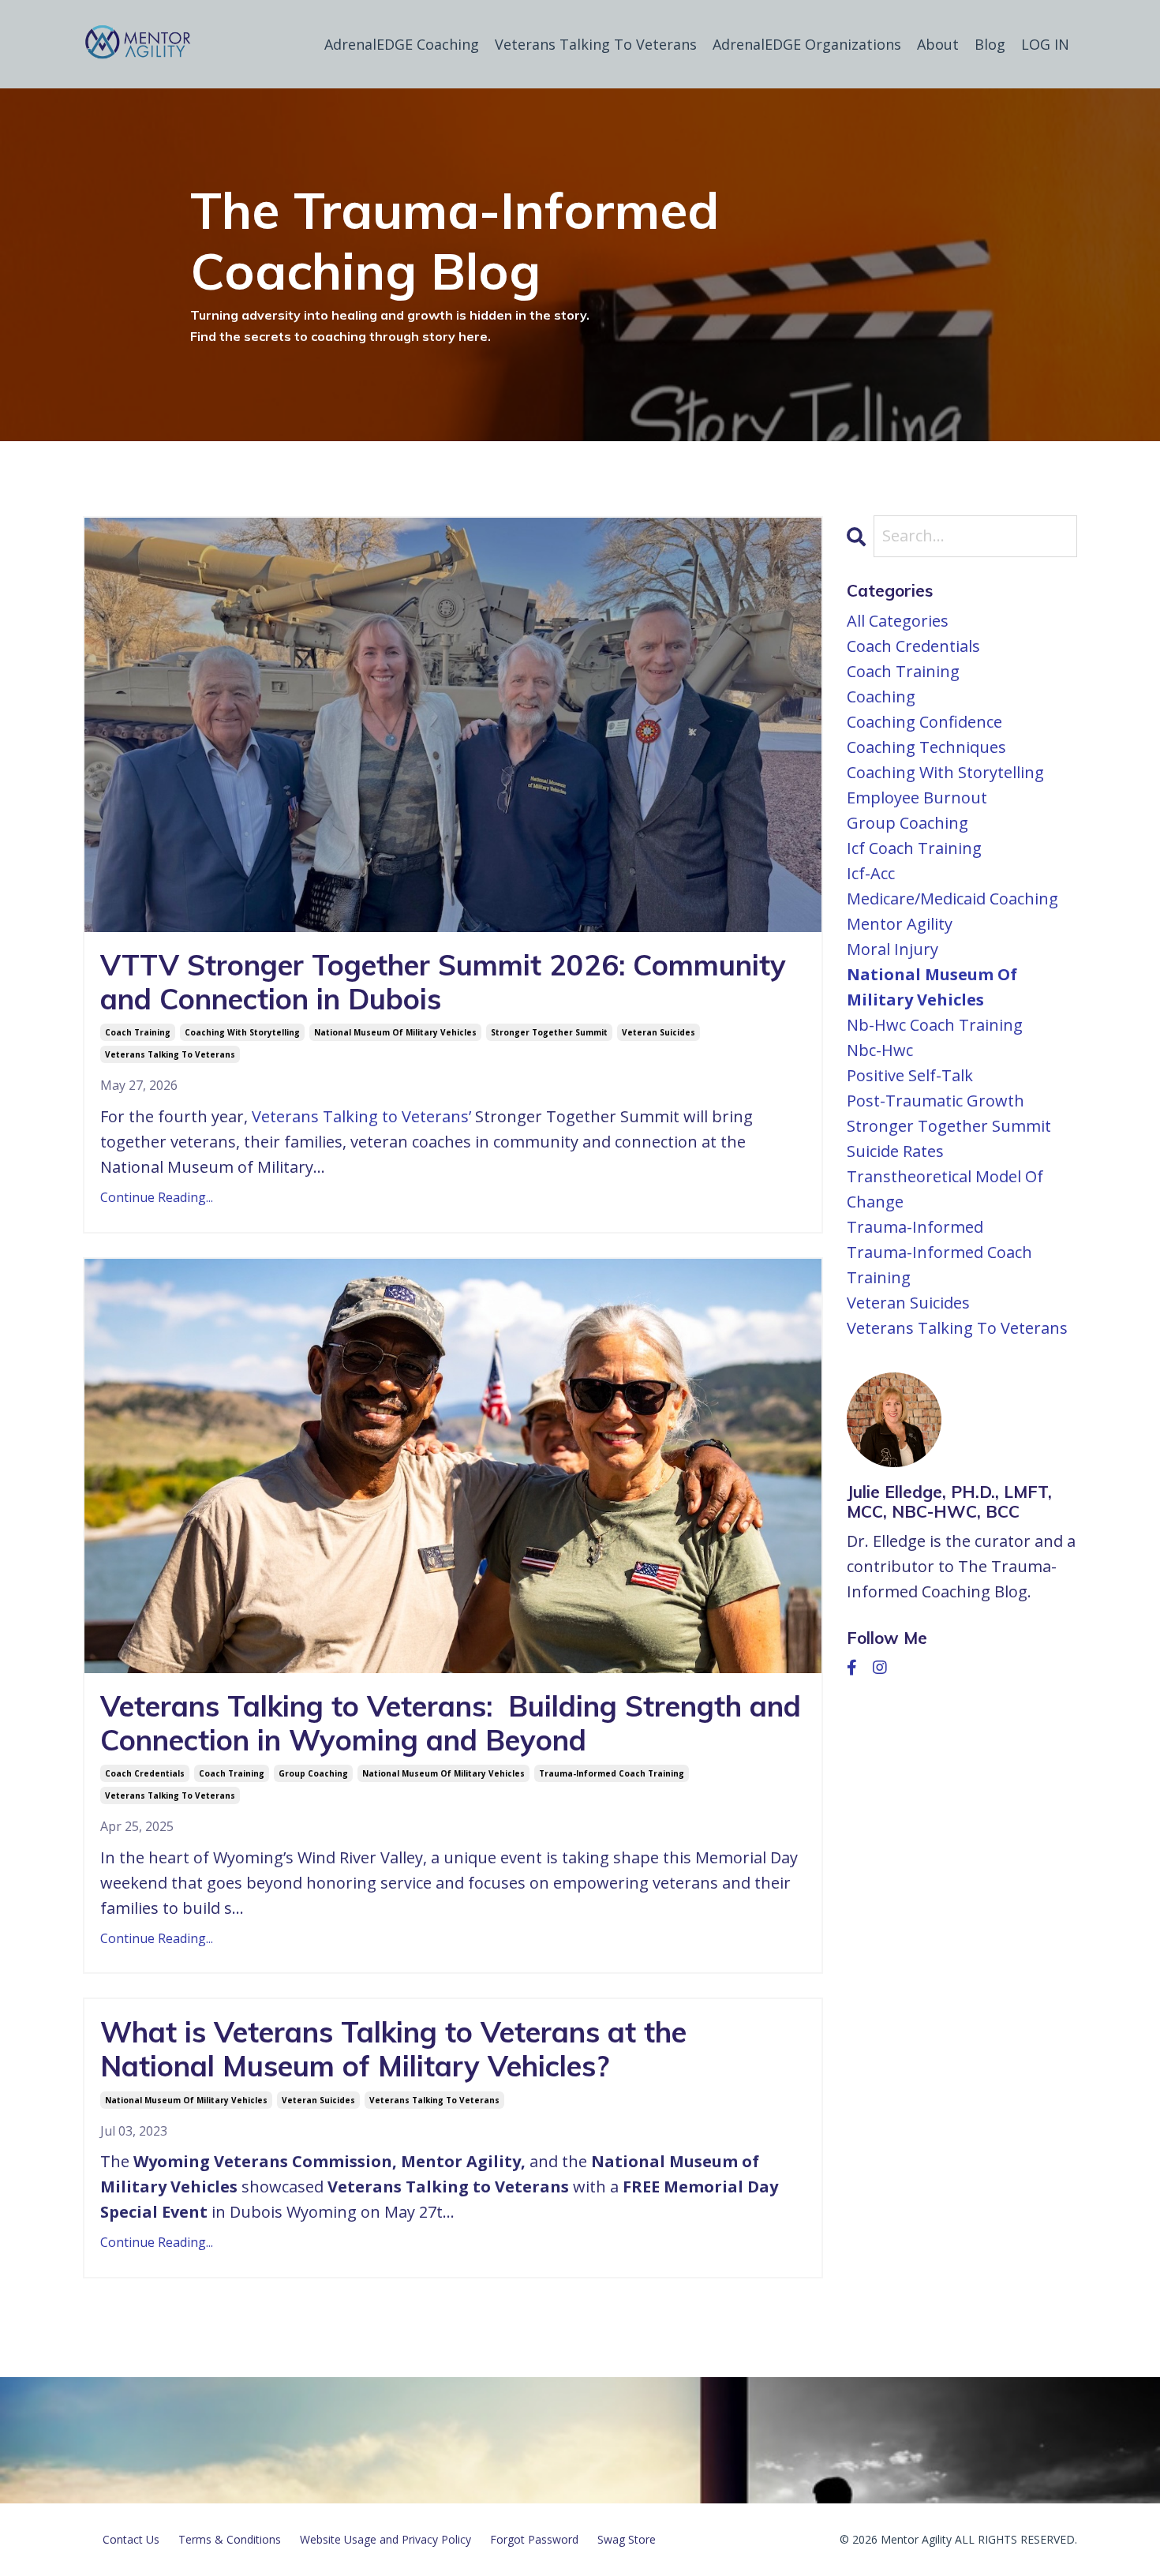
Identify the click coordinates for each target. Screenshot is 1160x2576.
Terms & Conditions (230, 2539)
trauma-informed (915, 1227)
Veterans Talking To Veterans (596, 44)
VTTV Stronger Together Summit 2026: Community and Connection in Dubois (443, 982)
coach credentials (145, 1773)
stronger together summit (549, 1032)
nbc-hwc (880, 1050)
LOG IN (1045, 44)
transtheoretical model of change (945, 1189)
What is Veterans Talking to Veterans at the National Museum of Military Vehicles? (393, 2049)
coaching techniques (926, 747)
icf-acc (871, 873)
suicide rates (895, 1151)
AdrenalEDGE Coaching (402, 44)
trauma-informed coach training (612, 1773)
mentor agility (900, 924)
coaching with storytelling (242, 1032)
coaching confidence (924, 722)
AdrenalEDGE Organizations (807, 44)
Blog (990, 44)
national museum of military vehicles (395, 1032)
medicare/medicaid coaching (952, 899)
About (938, 44)
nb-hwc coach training (935, 1025)
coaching (881, 696)
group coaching (313, 1773)
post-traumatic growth (935, 1101)
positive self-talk (910, 1075)
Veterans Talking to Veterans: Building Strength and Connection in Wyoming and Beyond (451, 1723)
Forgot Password (534, 2539)
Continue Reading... (157, 1197)
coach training (138, 1032)
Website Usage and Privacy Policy (385, 2539)
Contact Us (131, 2539)
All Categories (898, 621)
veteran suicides (659, 1032)
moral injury (892, 949)
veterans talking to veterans (170, 1054)
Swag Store (627, 2539)
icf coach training (914, 848)
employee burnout (917, 798)
